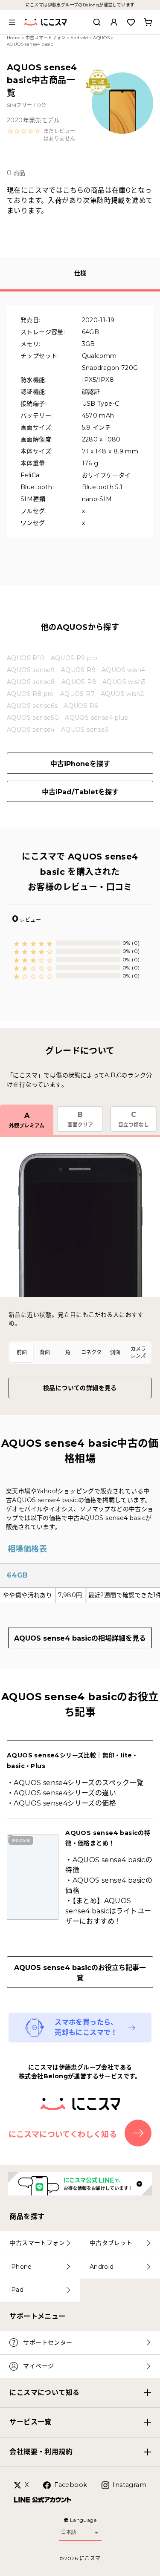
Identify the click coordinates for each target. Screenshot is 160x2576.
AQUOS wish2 (122, 694)
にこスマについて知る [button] (44, 2393)
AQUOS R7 (77, 694)
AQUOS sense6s (32, 706)
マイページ (38, 2366)
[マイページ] (114, 22)
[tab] (22, 1353)
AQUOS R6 (81, 706)
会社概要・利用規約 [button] (41, 2452)
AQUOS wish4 (123, 670)
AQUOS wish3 (124, 682)
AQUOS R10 (26, 658)
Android (79, 38)
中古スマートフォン (46, 38)
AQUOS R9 (78, 670)
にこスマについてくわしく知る (63, 2135)
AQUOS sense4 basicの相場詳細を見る (80, 1638)
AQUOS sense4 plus (96, 718)
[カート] (148, 22)
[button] (42, 135)
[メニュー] (12, 22)
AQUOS (101, 38)
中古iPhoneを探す (80, 764)
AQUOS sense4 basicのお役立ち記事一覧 (80, 1973)
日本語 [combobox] (69, 2532)
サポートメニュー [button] (37, 2316)
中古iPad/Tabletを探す (80, 792)
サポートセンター (48, 2342)
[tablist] (80, 1353)
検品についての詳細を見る (80, 1388)
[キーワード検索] (97, 22)
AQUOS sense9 (31, 670)
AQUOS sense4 (31, 730)
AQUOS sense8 (31, 682)
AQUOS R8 (79, 682)
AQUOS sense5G (33, 718)
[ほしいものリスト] (131, 22)
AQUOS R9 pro (74, 658)
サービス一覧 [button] (30, 2422)
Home (14, 38)
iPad (16, 2290)
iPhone (20, 2267)
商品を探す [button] (27, 2217)
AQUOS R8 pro (31, 694)
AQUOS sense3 (85, 730)
